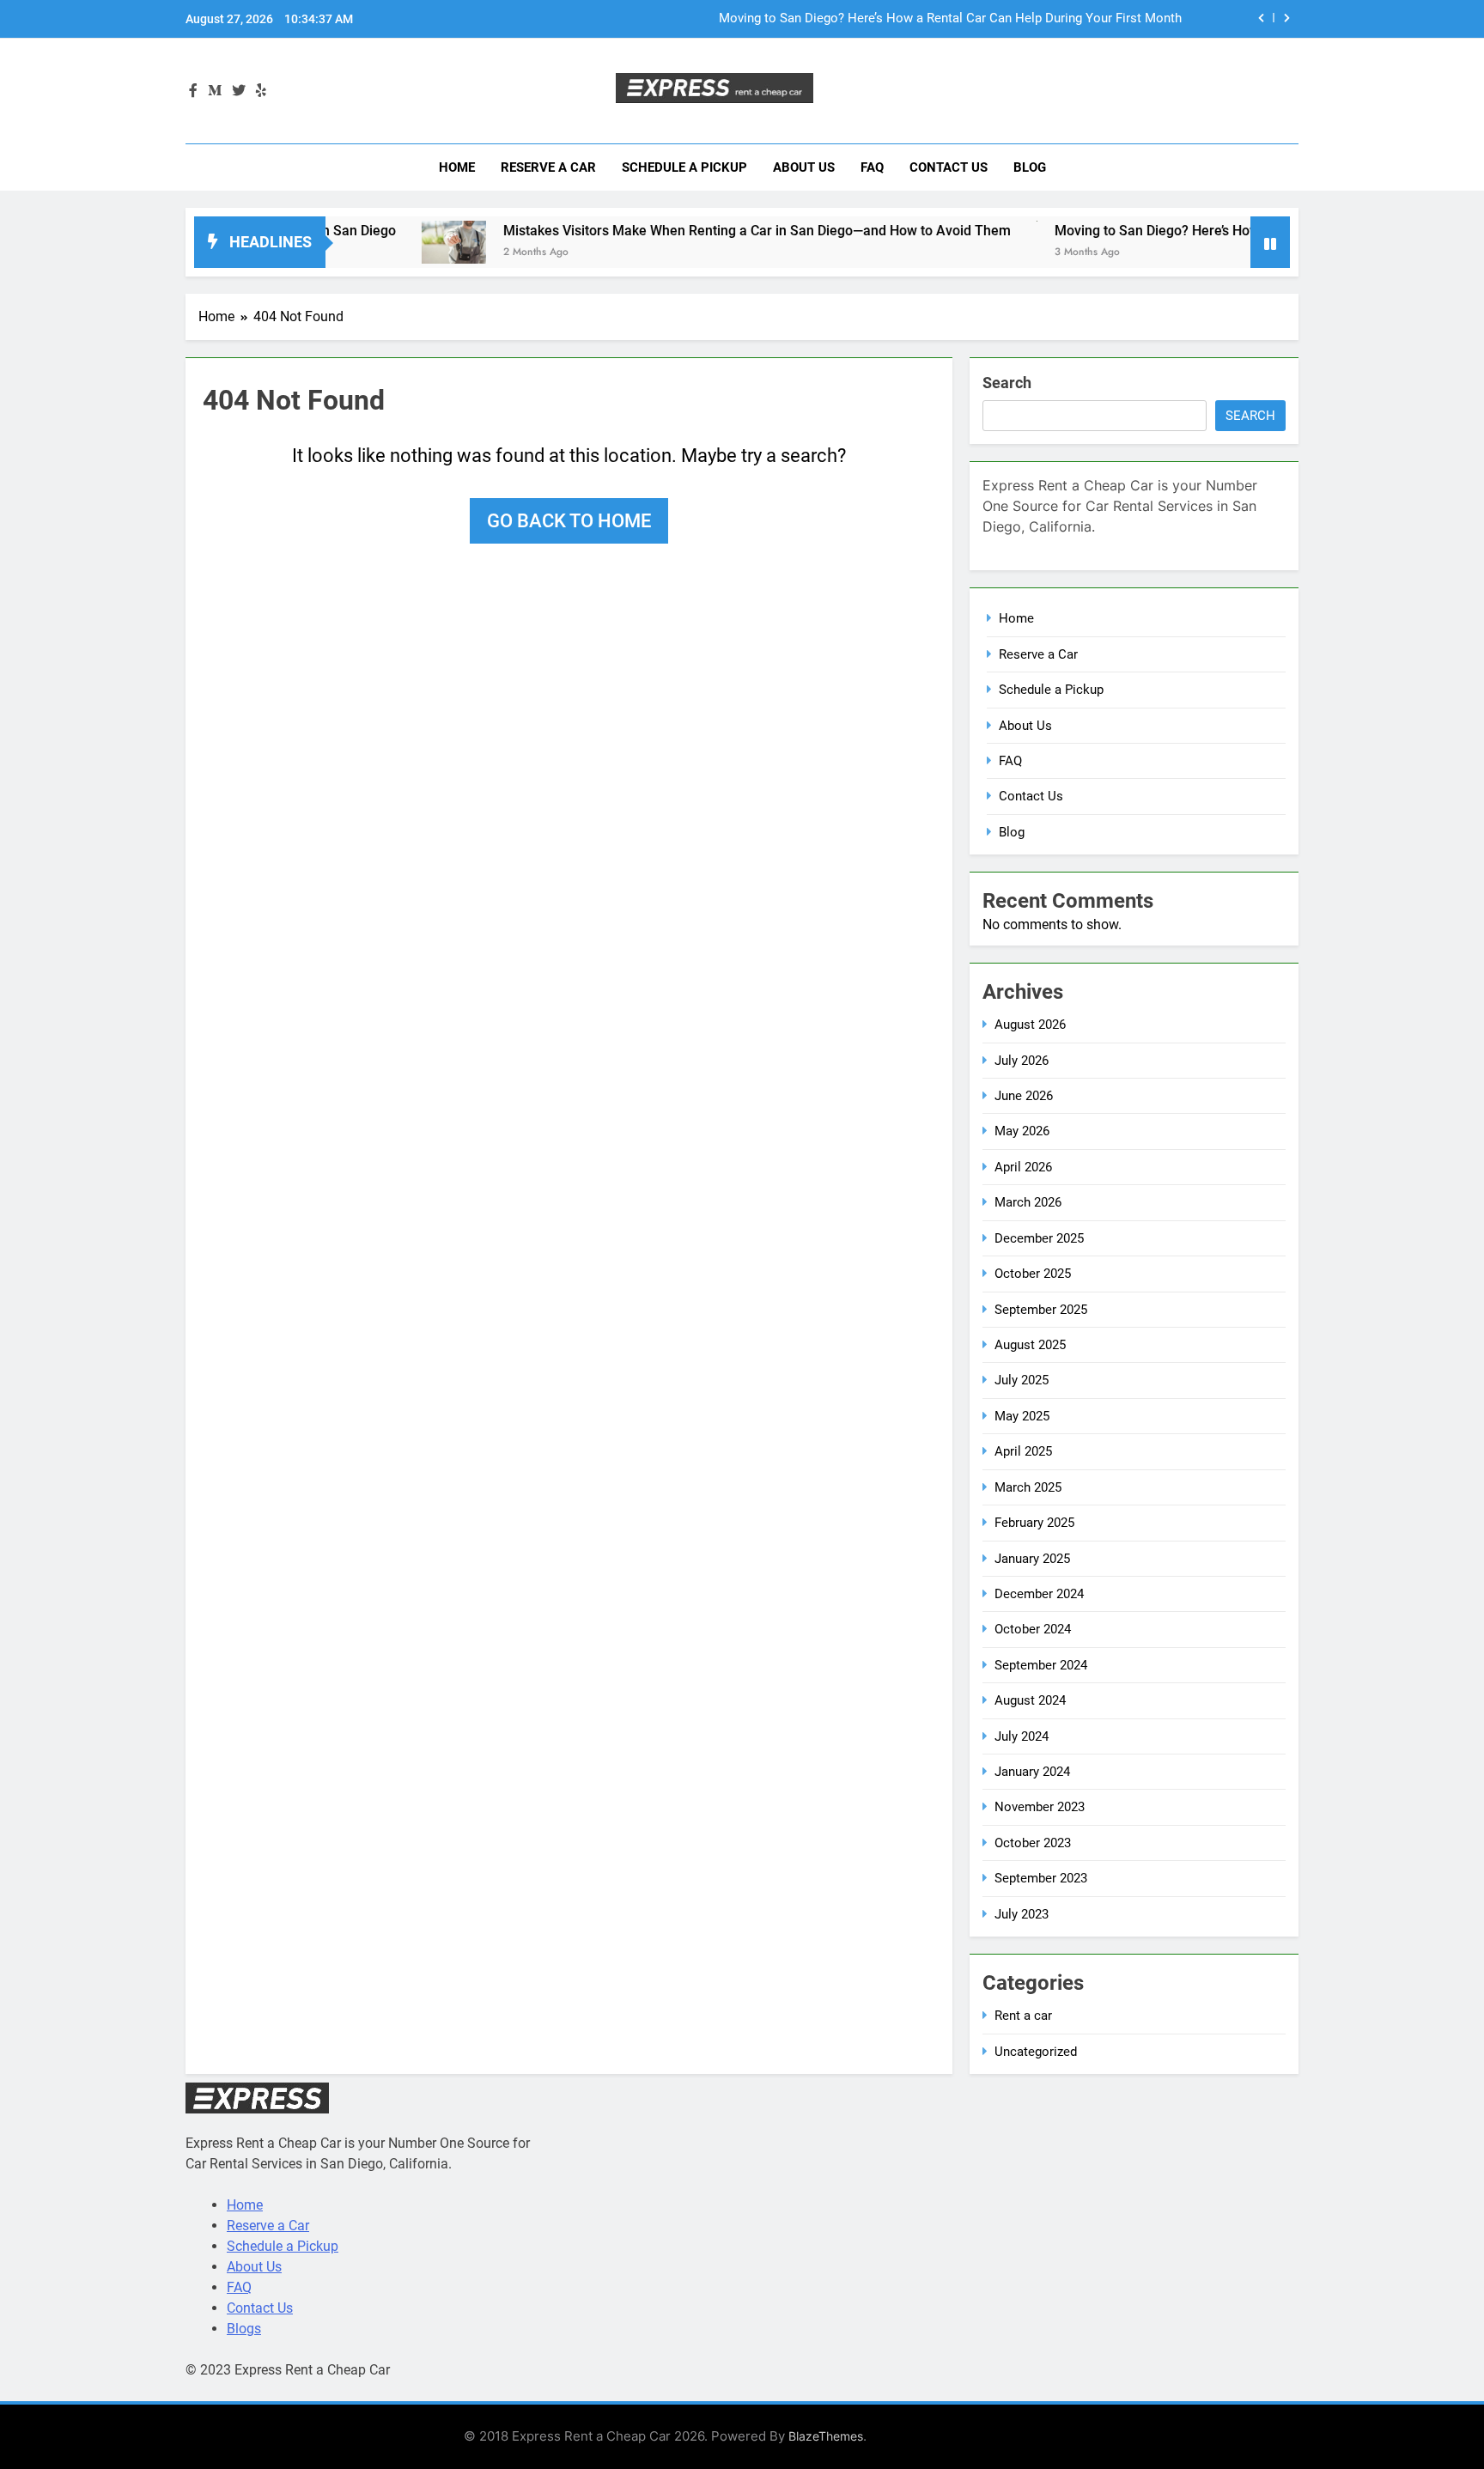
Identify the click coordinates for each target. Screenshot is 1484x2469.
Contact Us (949, 167)
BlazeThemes (826, 2436)
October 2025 (1033, 1274)
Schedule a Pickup (684, 167)
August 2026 (1030, 1025)
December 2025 (1039, 1238)
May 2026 (1022, 1131)
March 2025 (1028, 1487)
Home (457, 167)
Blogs (244, 2329)
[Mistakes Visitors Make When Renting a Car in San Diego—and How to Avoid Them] (394, 242)
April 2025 (1023, 1451)
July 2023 (1022, 1914)
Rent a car (1023, 2016)
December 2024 (1039, 1594)
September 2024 (1041, 1665)
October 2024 (1033, 1629)
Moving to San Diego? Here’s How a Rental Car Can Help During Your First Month (950, 19)
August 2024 (1030, 1700)
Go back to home (569, 521)
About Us (804, 167)
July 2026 (1022, 1061)
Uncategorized (1036, 2052)
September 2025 (1041, 1310)
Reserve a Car (548, 167)
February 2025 (1034, 1523)
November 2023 (1040, 1807)
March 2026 (1028, 1202)
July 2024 (1022, 1736)
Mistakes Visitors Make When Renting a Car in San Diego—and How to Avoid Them (697, 231)
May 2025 (1022, 1416)
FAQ (872, 167)
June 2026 (1024, 1096)
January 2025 (1032, 1559)
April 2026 (1023, 1167)
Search (1007, 383)
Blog (1030, 167)
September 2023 (1041, 1878)
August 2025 (1030, 1345)
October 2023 (1033, 1843)
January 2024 (1032, 1772)
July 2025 (1022, 1380)
